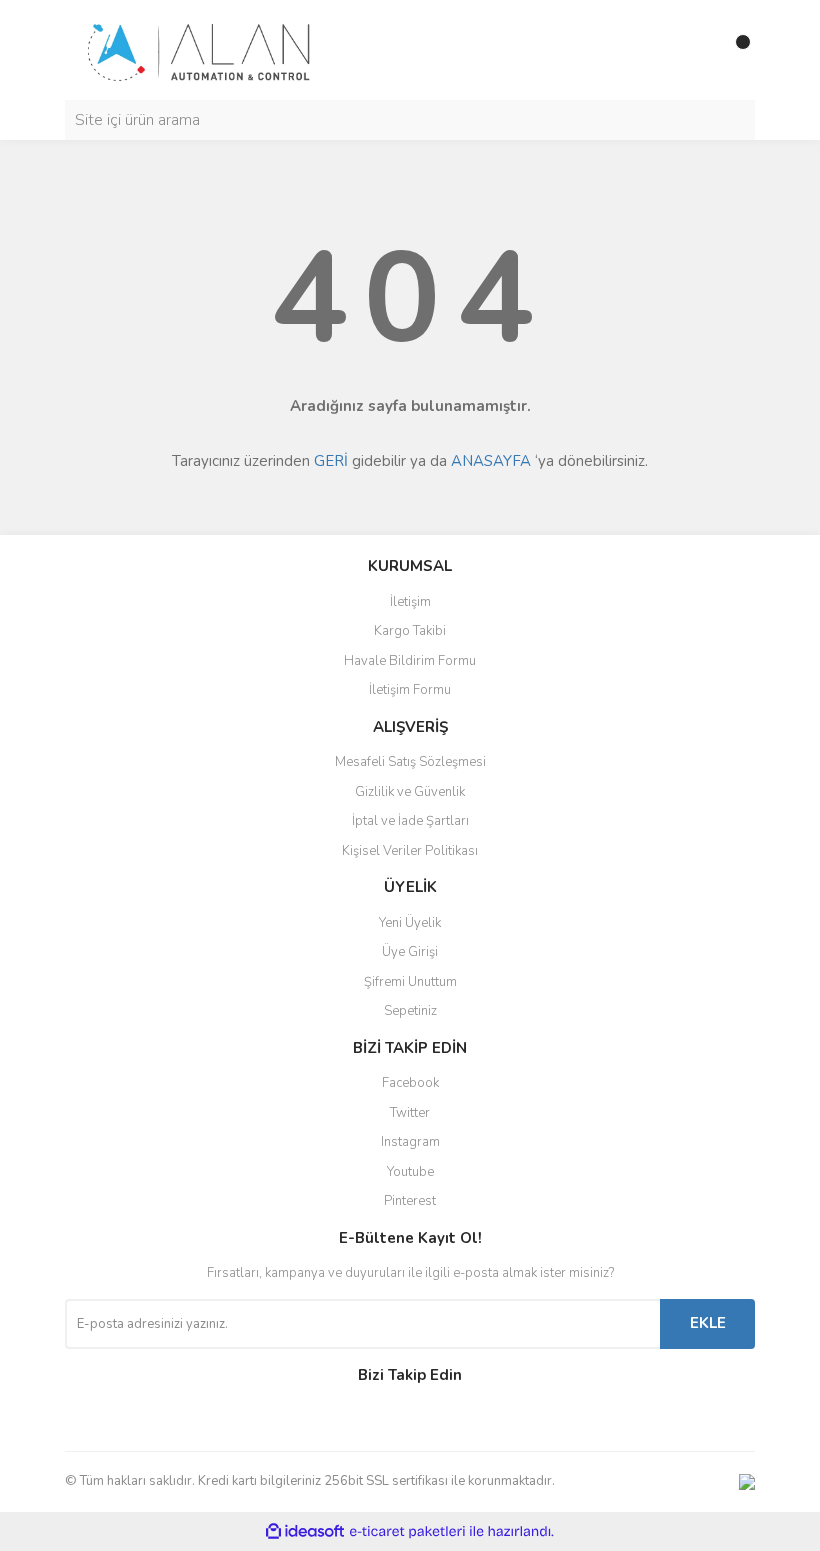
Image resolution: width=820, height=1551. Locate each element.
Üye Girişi (410, 952)
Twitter (410, 1113)
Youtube (410, 1172)
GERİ (331, 461)
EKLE (708, 1323)
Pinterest (410, 1201)
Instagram (410, 1142)
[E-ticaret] (407, 1531)
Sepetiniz (410, 1011)
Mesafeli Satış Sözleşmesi (410, 762)
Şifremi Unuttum (410, 982)
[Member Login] (655, 50)
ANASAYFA (491, 461)
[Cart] (695, 50)
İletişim (410, 602)
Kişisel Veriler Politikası (410, 851)
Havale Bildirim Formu (410, 661)
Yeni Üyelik (410, 923)
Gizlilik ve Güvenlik (410, 792)
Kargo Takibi (410, 631)
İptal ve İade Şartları (410, 821)
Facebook (410, 1083)
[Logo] (200, 49)
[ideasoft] (305, 1531)
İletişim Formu (410, 690)
